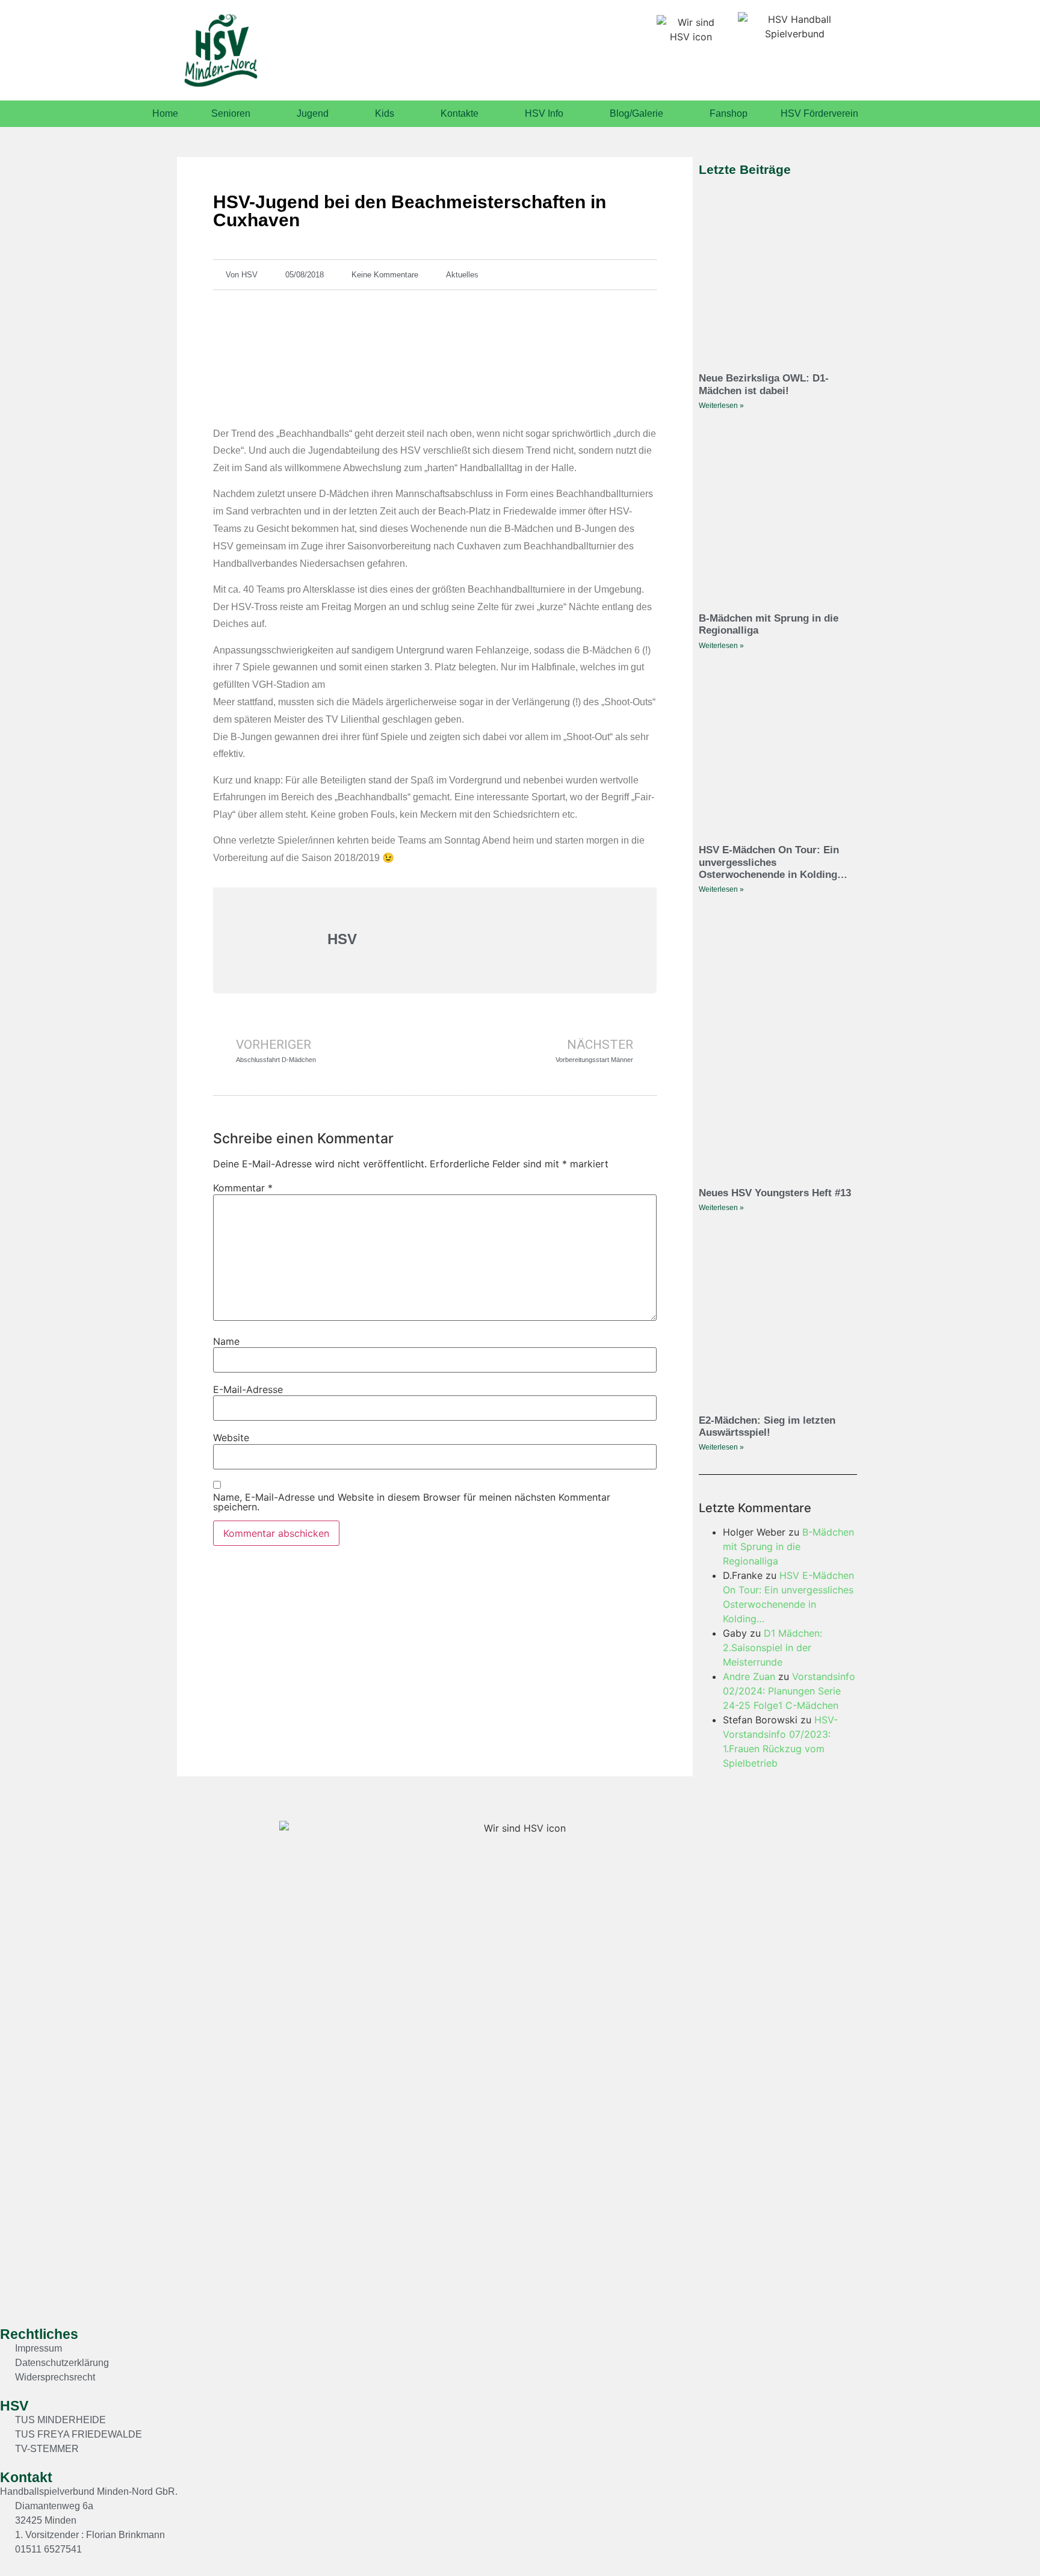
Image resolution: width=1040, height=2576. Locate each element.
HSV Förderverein (819, 113)
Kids (385, 113)
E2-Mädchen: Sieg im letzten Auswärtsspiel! (767, 1426)
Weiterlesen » (721, 406)
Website (231, 1438)
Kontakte (460, 113)
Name (226, 1341)
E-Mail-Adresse (248, 1389)
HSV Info (544, 113)
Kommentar (243, 1188)
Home (165, 113)
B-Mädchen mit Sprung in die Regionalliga (788, 1546)
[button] (1001, 2543)
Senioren (231, 113)
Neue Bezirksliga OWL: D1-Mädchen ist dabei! (764, 384)
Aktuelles (462, 275)
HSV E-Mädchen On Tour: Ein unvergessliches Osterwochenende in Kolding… (773, 862)
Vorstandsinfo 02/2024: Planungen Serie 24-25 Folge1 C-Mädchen (789, 1691)
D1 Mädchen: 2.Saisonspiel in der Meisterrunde (772, 1648)
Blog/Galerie (636, 113)
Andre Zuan (749, 1676)
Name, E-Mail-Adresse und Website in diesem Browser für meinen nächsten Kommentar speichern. (412, 1502)
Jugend (313, 113)
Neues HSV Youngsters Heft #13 (775, 1193)
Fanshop (729, 113)
